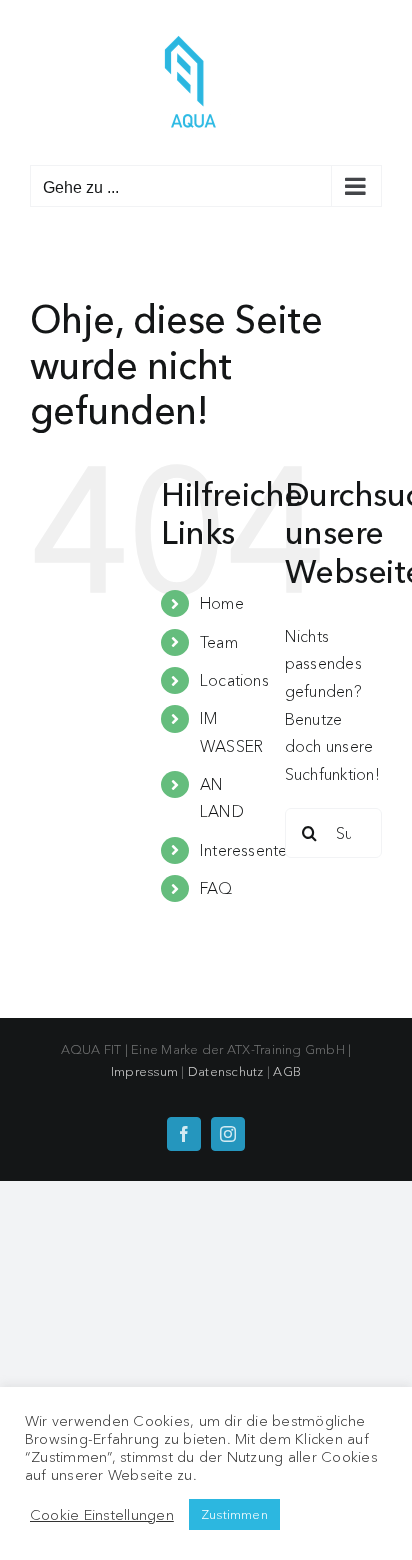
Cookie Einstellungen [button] (102, 1515)
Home (222, 603)
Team (219, 642)
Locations (234, 680)
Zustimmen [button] (234, 1514)
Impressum (144, 1071)
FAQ (216, 888)
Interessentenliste (262, 850)
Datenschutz (226, 1071)
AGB (287, 1071)
